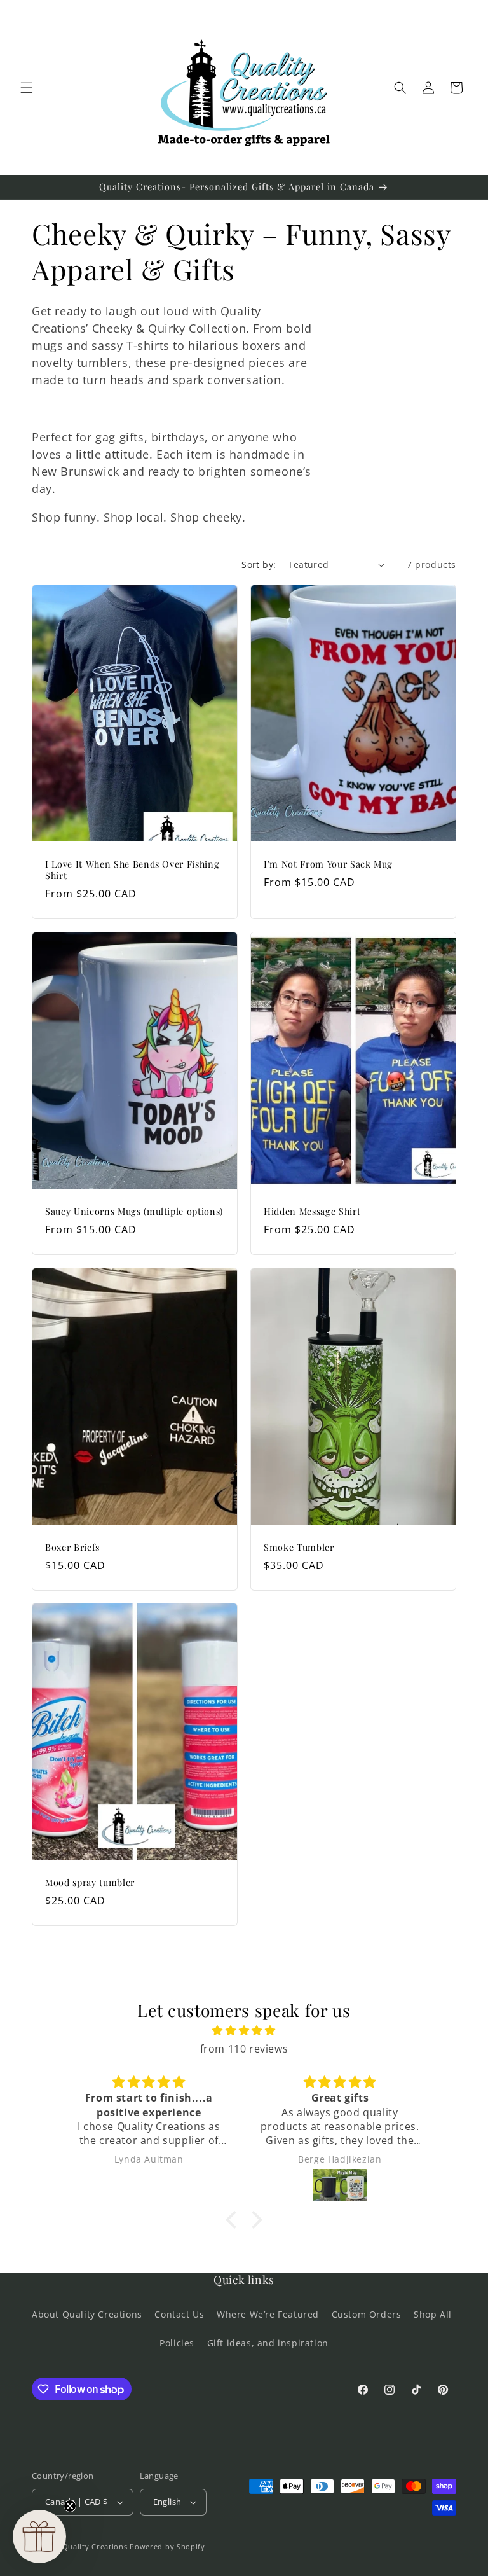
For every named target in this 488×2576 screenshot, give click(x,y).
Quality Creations (95, 2546)
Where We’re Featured (268, 2314)
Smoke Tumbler (299, 1547)
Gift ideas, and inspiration (268, 2343)
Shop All (433, 2314)
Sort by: (259, 564)
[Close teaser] (70, 2506)
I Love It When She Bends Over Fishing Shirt (132, 870)
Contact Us (179, 2314)
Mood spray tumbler (90, 1883)
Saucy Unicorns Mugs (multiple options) (134, 1212)
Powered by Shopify (167, 2546)
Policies (177, 2343)
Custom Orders (367, 2314)
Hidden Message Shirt (312, 1212)
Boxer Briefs (72, 1547)
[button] (27, 88)
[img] (244, 2031)
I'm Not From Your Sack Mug (328, 864)
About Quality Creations (87, 2314)
